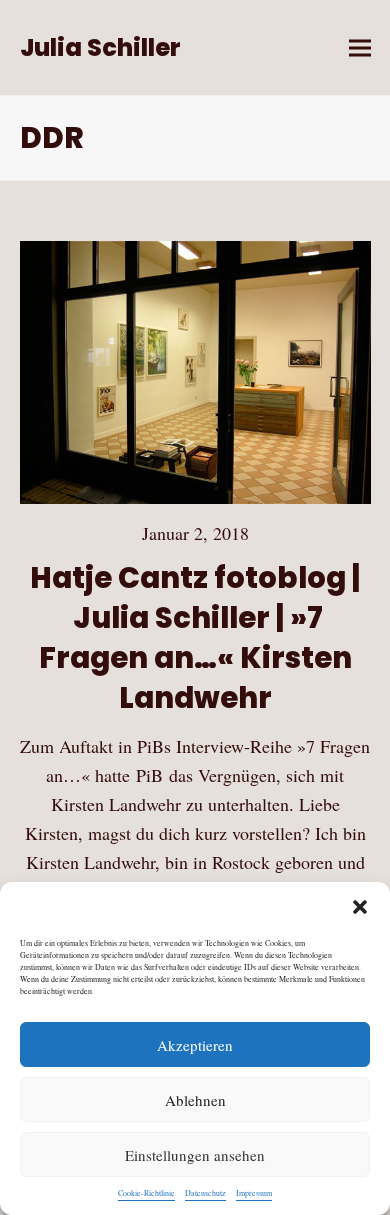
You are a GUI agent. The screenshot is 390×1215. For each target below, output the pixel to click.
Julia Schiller (100, 47)
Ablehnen (195, 1100)
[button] (360, 907)
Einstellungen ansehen (195, 1155)
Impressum (254, 1193)
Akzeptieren (195, 1045)
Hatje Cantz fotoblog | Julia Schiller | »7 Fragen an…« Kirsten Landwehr (195, 637)
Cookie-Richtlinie (146, 1193)
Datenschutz (205, 1193)
